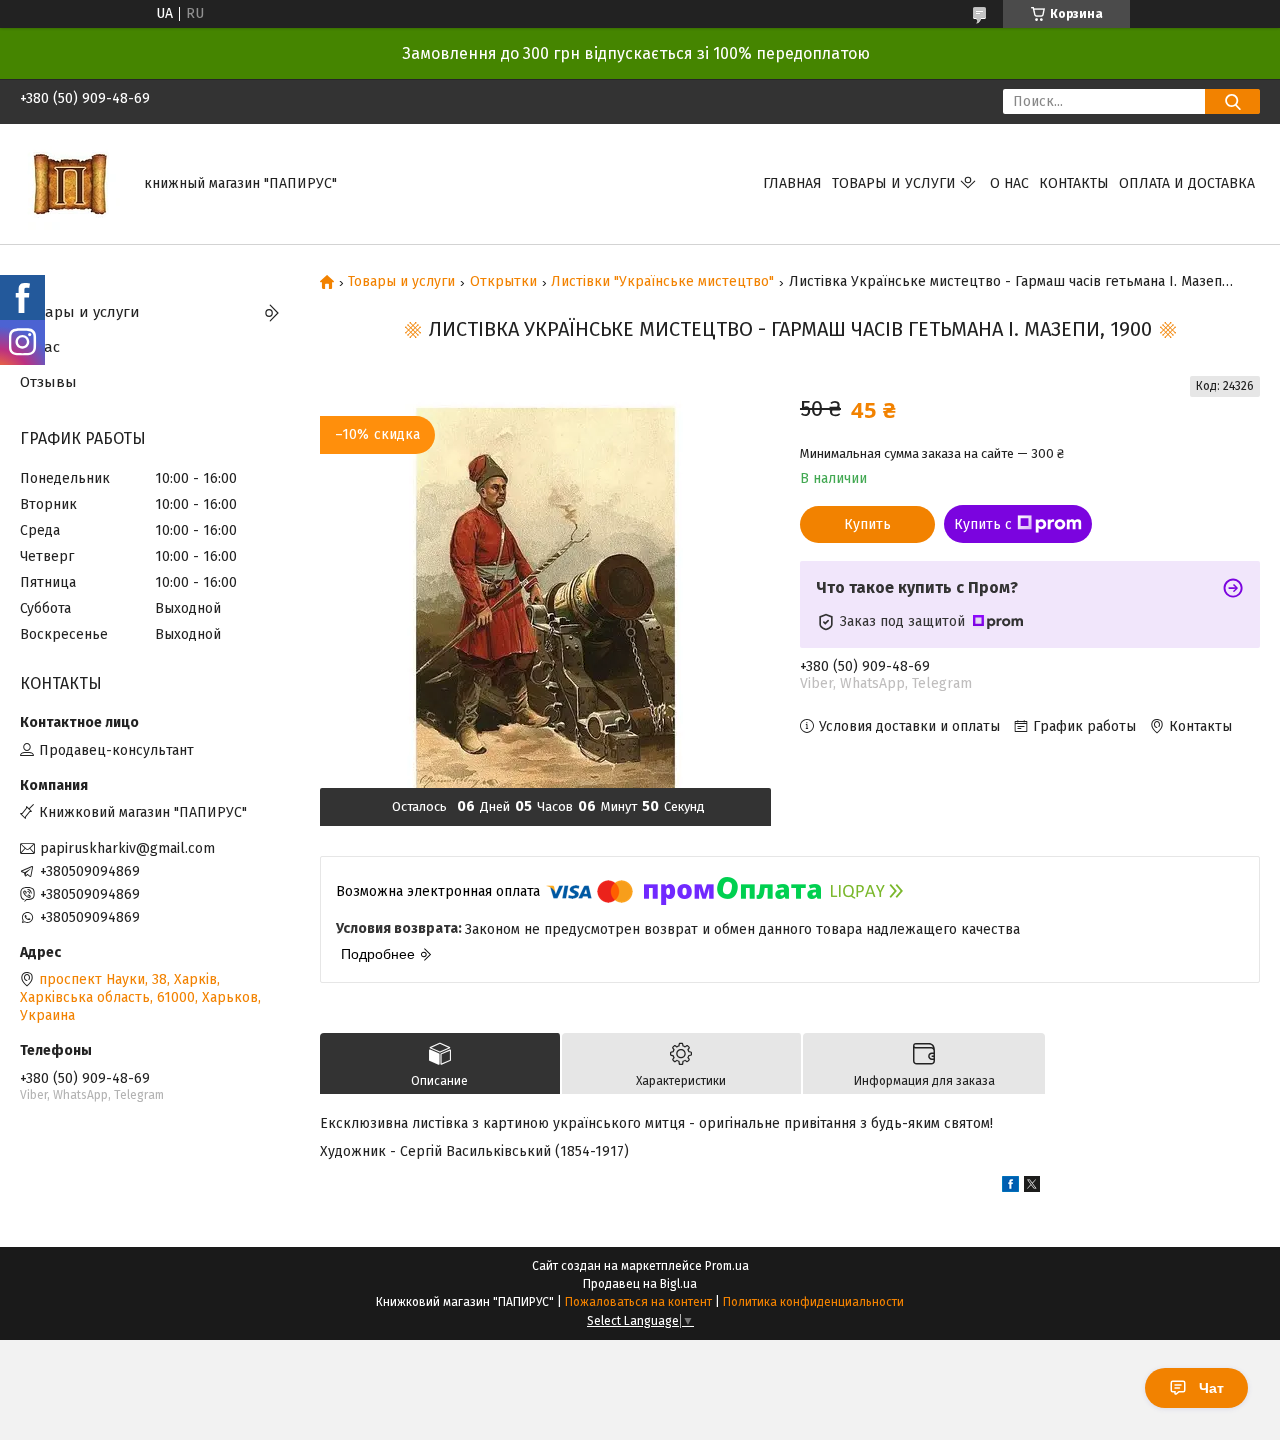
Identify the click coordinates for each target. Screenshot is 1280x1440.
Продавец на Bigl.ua (640, 1284)
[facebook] (1010, 1187)
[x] (1032, 1187)
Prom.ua (727, 1266)
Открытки (503, 282)
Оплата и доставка (1187, 183)
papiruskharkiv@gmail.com (127, 848)
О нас (1009, 183)
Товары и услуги (894, 183)
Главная (792, 183)
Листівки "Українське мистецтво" (662, 282)
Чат (1211, 1388)
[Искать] (1232, 101)
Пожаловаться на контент (638, 1302)
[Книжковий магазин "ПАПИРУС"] (70, 183)
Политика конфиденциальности (813, 1302)
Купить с (983, 524)
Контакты (1074, 183)
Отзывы (48, 382)
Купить (867, 524)
